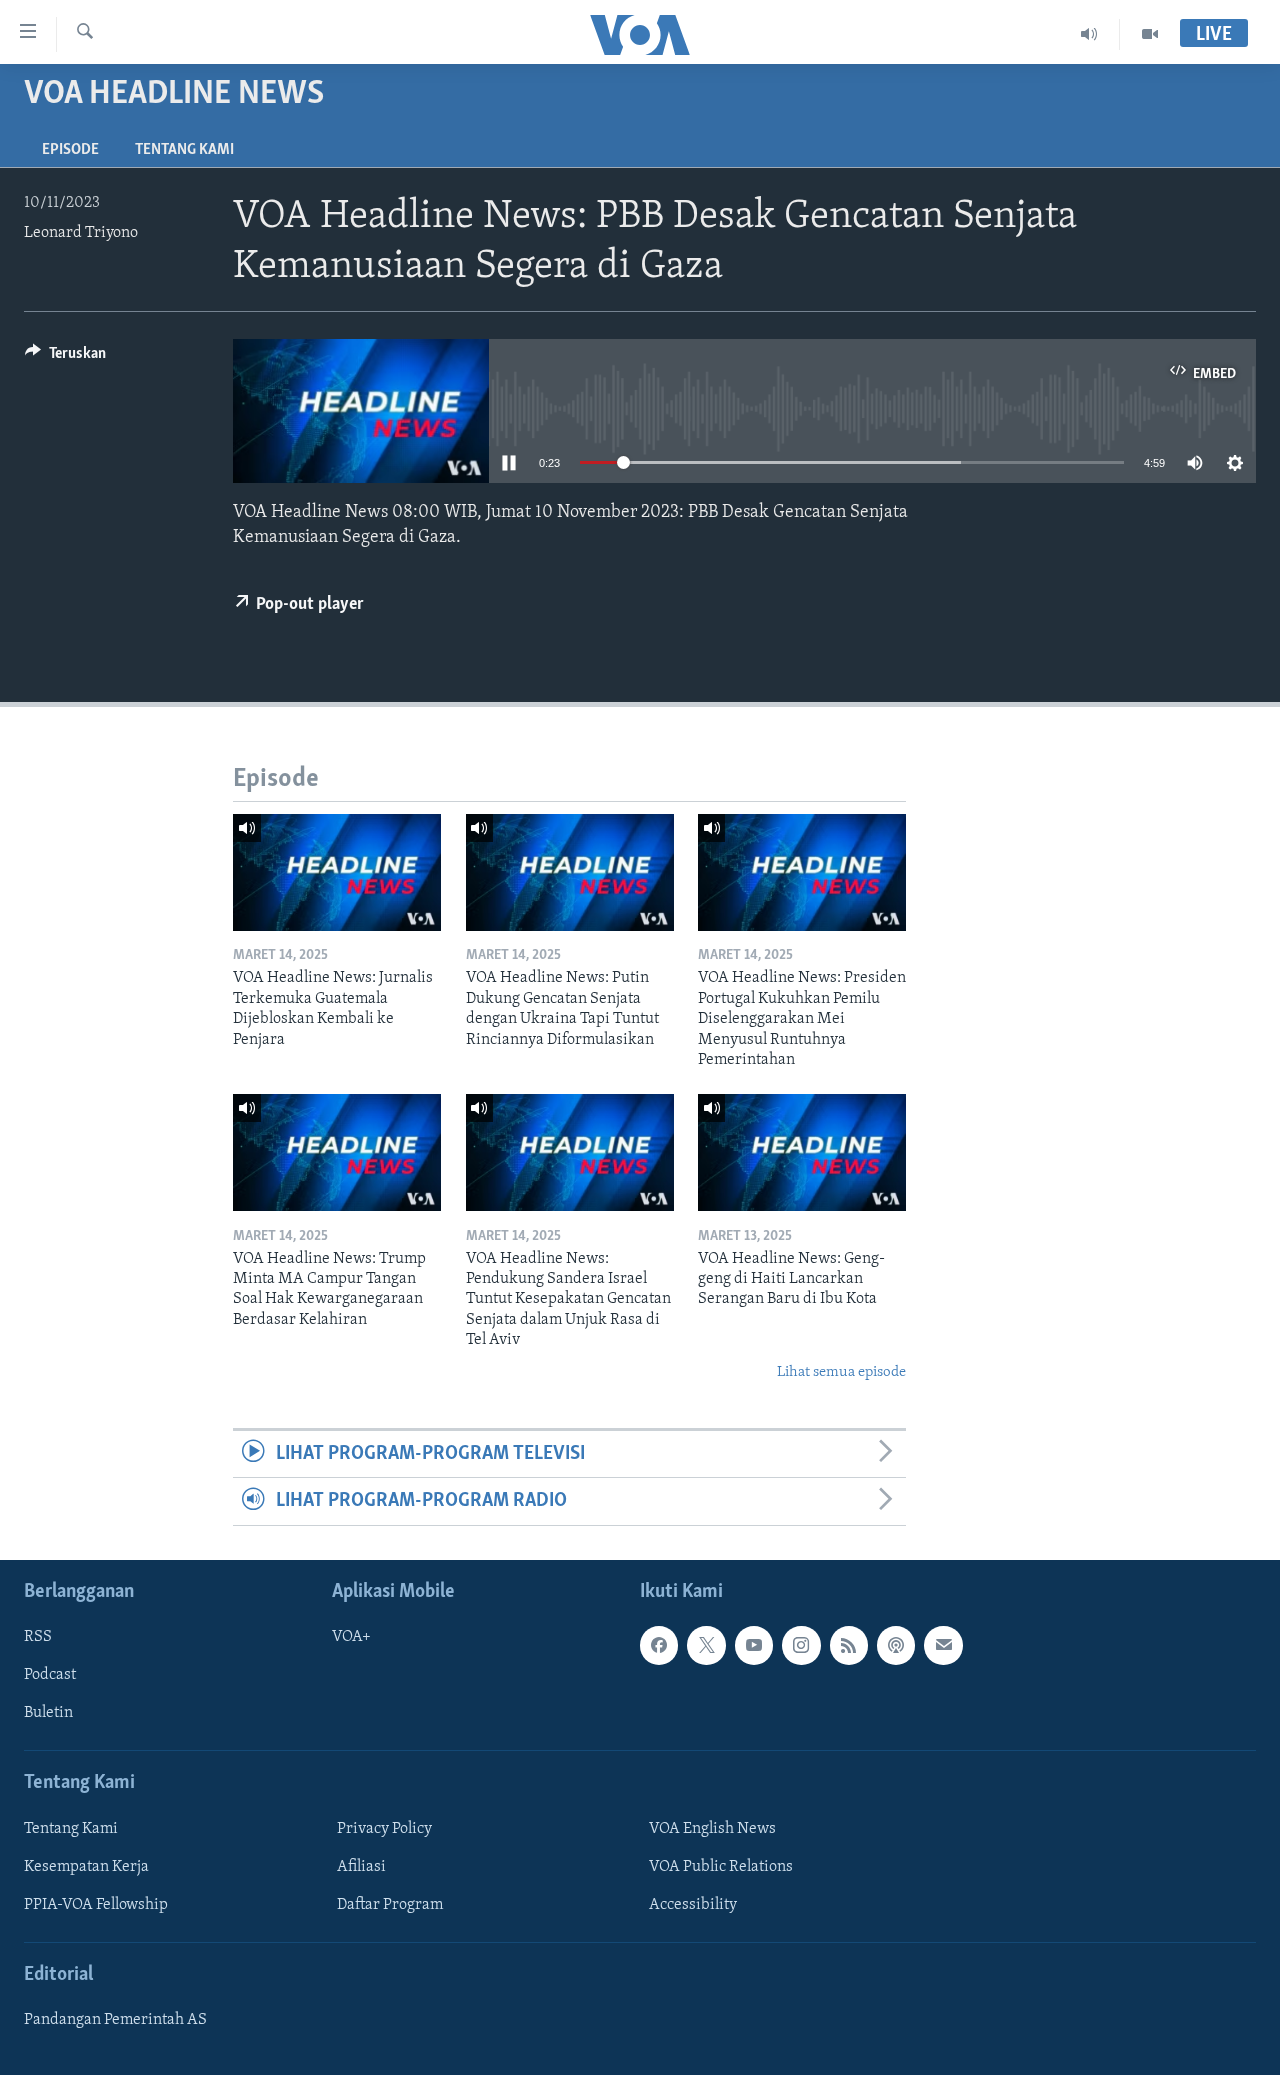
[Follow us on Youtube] (754, 1645)
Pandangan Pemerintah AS (115, 2020)
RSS (38, 1637)
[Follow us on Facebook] (659, 1645)
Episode (70, 150)
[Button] (65, 358)
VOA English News (712, 1829)
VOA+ (351, 1637)
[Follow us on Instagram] (801, 1645)
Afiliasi (361, 1867)
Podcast (50, 1675)
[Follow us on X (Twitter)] (706, 1645)
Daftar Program (390, 1905)
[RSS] (849, 1645)
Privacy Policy (384, 1829)
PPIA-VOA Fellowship (96, 1905)
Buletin (48, 1713)
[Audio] (1089, 34)
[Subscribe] (943, 1645)
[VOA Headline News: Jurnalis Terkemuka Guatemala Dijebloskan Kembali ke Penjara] (337, 872)
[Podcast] (896, 1645)
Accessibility (693, 1905)
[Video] (1150, 34)
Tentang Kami (184, 150)
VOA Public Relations (721, 1867)
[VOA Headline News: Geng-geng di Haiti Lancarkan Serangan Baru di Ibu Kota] (802, 1152)
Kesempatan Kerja (86, 1867)
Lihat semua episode (841, 1372)
